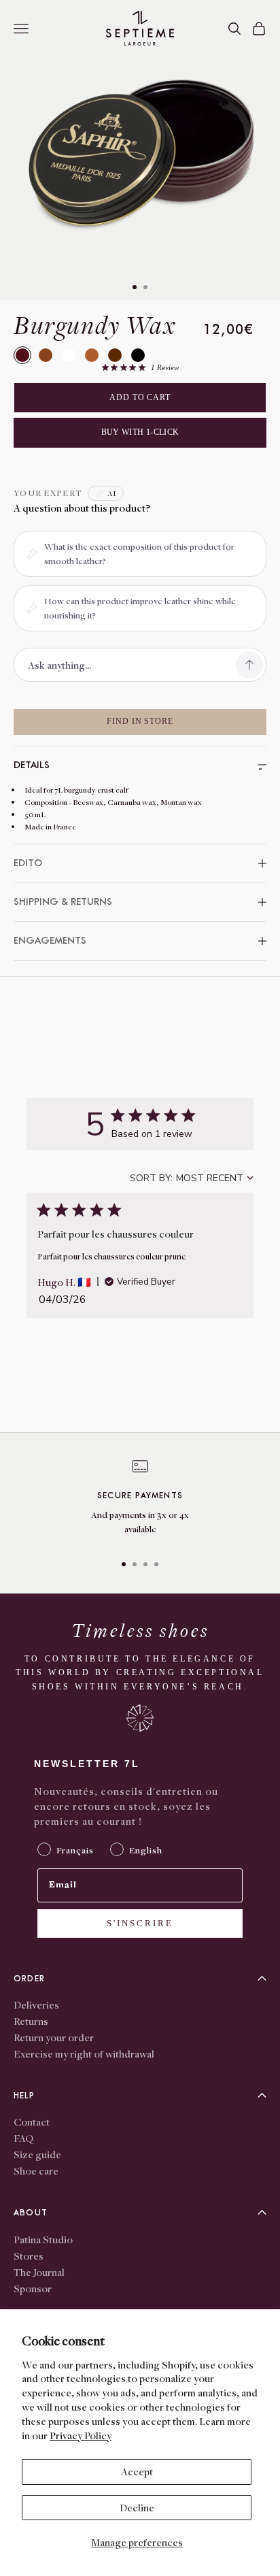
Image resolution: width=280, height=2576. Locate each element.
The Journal (39, 2272)
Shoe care (36, 2170)
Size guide (37, 2154)
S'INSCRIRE (140, 1923)
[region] (140, 1500)
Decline (137, 2507)
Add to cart (140, 397)
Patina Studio (43, 2239)
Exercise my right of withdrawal (84, 2053)
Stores (29, 2256)
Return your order (54, 2037)
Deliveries (36, 2004)
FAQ (23, 2138)
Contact (32, 2121)
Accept (137, 2471)
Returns (31, 2021)
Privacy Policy (81, 2435)
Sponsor (33, 2288)
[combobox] (192, 1178)
